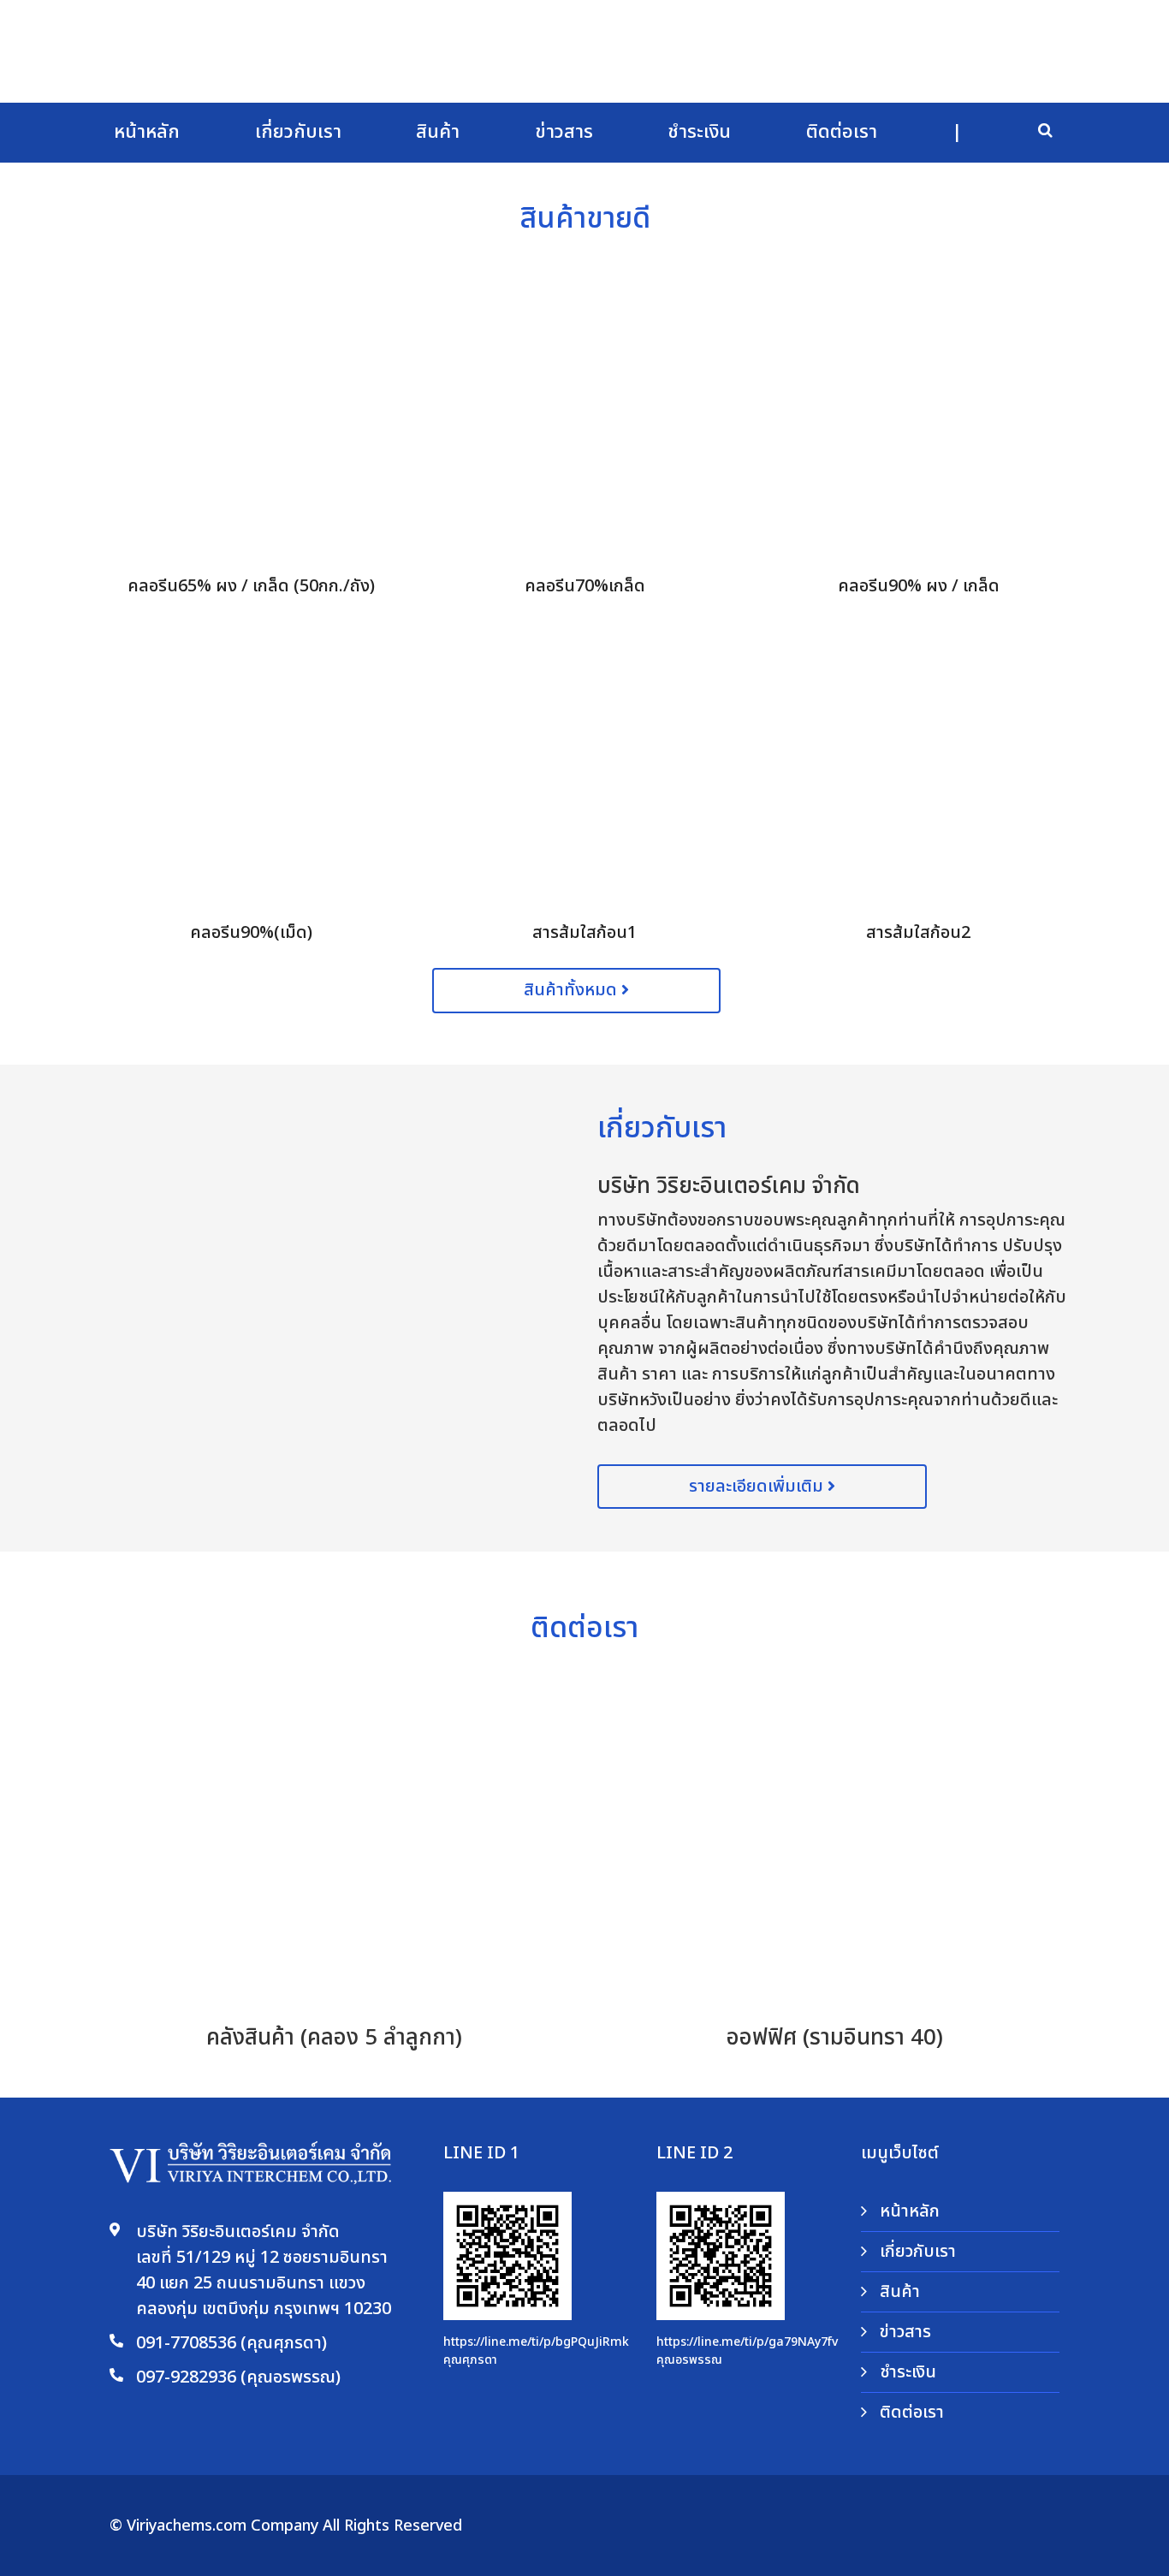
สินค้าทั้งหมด (573, 990)
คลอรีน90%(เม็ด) (251, 933)
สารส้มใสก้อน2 (918, 933)
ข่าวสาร (564, 132)
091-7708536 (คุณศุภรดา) (231, 2343)
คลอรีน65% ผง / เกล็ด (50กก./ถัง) (251, 586)
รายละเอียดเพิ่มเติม (758, 1487)
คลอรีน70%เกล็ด (585, 586)
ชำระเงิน (699, 132)
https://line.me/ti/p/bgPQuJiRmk (536, 2342)
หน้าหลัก (147, 132)
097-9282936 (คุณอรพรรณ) (238, 2377)
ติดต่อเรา (842, 132)
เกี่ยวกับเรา (298, 132)
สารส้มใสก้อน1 (584, 933)
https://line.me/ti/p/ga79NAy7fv (747, 2342)
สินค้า (438, 132)
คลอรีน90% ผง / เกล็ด (919, 586)
